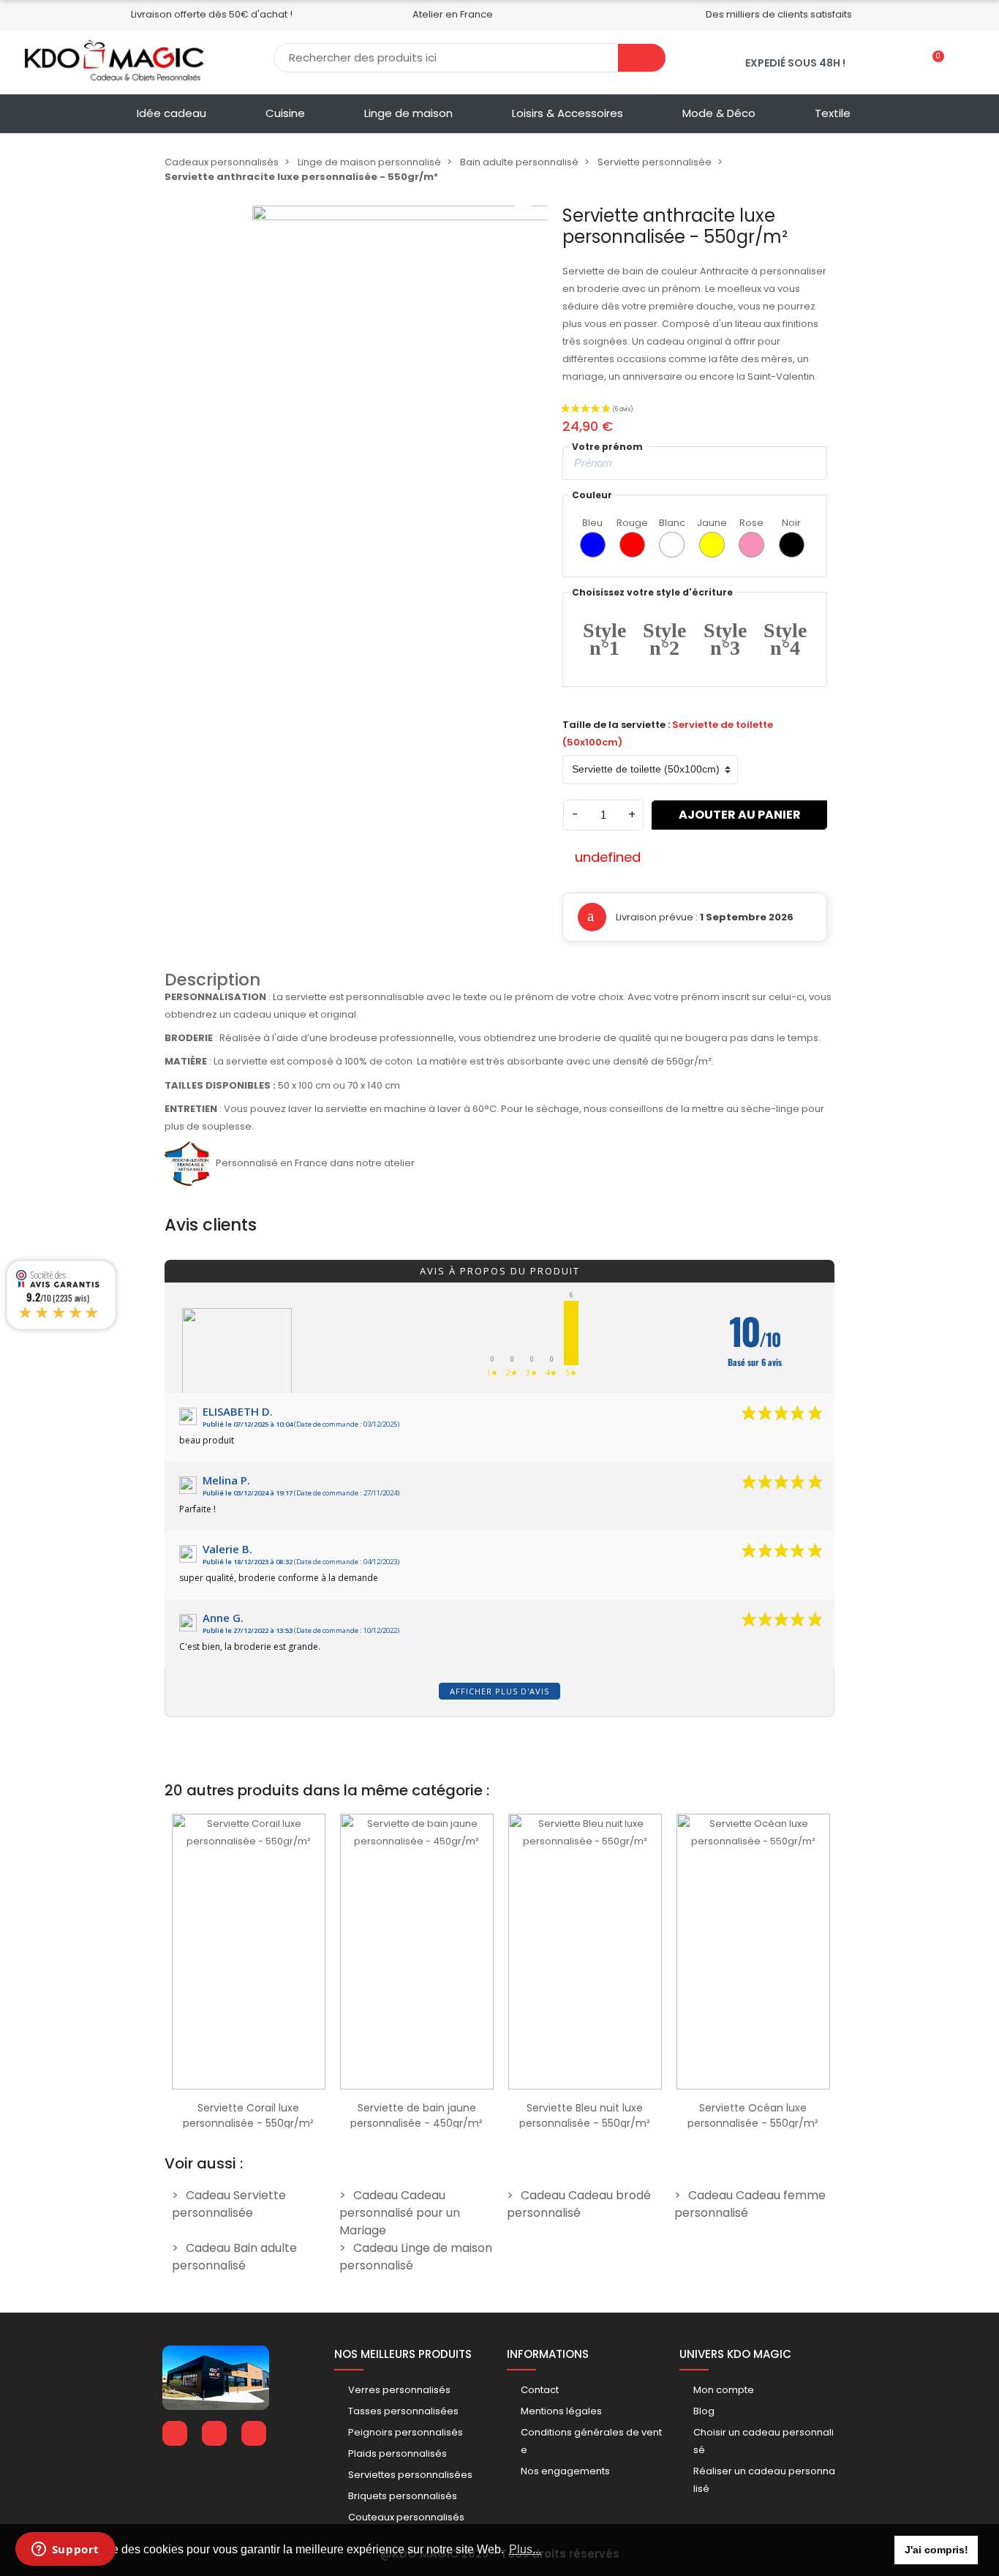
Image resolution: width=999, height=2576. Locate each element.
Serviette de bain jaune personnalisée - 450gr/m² (416, 2115)
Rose (751, 523)
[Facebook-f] (175, 2433)
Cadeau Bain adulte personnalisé (234, 2257)
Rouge (632, 523)
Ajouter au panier (740, 815)
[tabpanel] (249, 1967)
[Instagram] (254, 2433)
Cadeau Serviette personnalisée (229, 2204)
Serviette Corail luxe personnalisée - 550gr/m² (248, 2115)
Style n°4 (785, 639)
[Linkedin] (214, 2433)
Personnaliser (249, 2082)
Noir (791, 523)
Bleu (592, 523)
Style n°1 (604, 639)
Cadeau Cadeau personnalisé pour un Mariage (400, 2213)
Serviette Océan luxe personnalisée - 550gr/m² (753, 2115)
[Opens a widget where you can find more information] (65, 2550)
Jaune (712, 523)
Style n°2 (664, 639)
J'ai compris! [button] (936, 2550)
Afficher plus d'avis (499, 1691)
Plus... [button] (525, 2549)
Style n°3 (725, 639)
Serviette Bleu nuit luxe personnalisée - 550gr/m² (585, 2115)
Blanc (672, 523)
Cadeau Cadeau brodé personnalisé (579, 2204)
